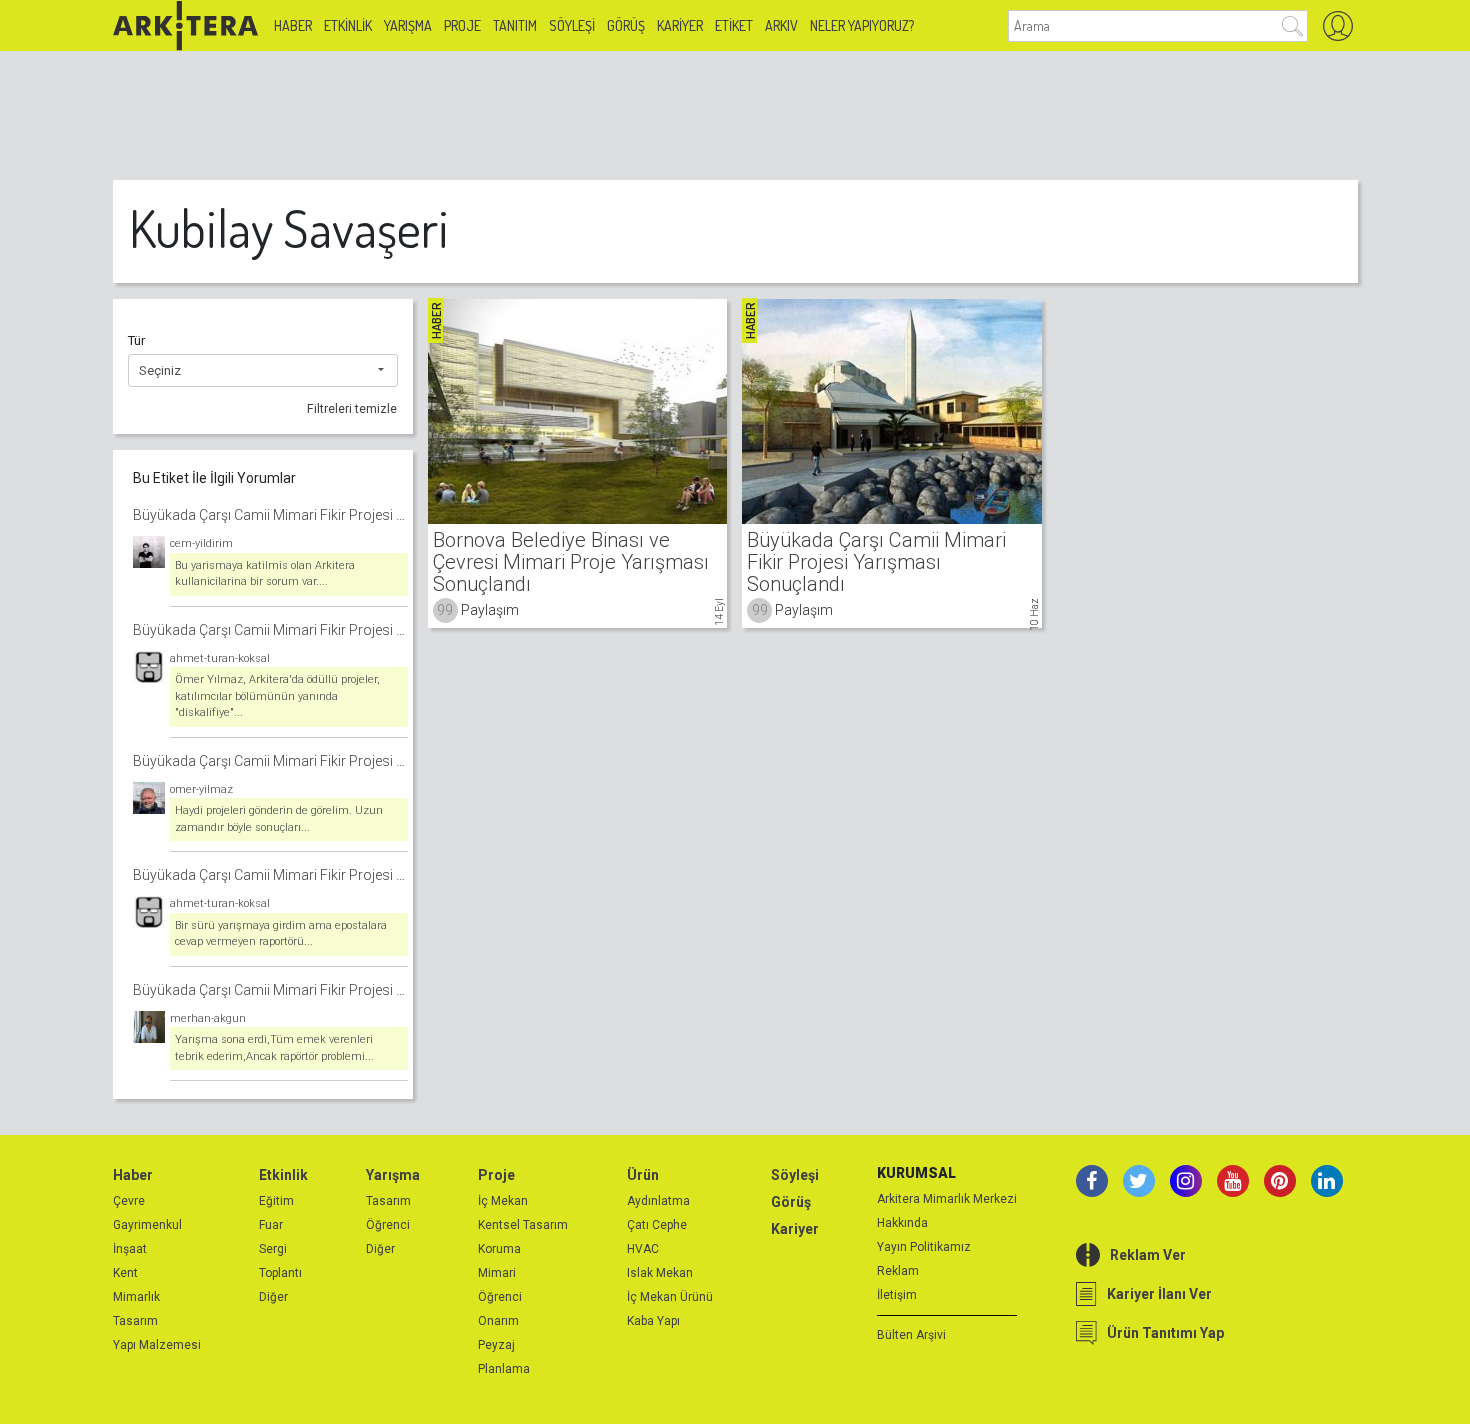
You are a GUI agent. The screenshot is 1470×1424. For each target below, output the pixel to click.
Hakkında (902, 1223)
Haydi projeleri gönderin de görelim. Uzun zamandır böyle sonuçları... (279, 819)
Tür (136, 340)
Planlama (504, 1369)
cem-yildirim (201, 543)
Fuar (271, 1225)
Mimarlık (136, 1297)
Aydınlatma (658, 1201)
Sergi (273, 1249)
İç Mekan (503, 1201)
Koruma (499, 1249)
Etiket (734, 25)
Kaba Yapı (653, 1321)
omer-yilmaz (201, 789)
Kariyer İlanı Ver (1159, 1294)
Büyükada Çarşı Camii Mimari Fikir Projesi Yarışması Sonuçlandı (270, 515)
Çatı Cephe (657, 1225)
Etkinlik (348, 25)
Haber (293, 25)
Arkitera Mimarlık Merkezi (947, 1199)
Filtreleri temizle (352, 409)
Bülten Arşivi (911, 1335)
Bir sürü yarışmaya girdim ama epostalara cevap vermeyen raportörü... (281, 934)
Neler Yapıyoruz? (862, 25)
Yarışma (408, 25)
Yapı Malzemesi (157, 1345)
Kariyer (680, 25)
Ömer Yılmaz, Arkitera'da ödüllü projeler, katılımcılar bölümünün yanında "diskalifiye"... (277, 696)
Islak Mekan (660, 1273)
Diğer (273, 1297)
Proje (462, 25)
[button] (263, 371)
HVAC (643, 1249)
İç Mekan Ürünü (670, 1297)
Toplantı (280, 1273)
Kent (125, 1273)
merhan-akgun (208, 1018)
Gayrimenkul (147, 1225)
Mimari (497, 1273)
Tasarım (135, 1321)
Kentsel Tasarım (523, 1225)
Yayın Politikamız (924, 1247)
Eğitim (276, 1201)
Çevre (129, 1201)
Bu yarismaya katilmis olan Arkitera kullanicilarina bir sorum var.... (265, 574)
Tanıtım (515, 25)
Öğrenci (388, 1225)
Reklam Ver (1148, 1255)
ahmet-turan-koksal (220, 658)
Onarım (498, 1321)
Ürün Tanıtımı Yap (1165, 1333)
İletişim (897, 1295)
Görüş (626, 25)
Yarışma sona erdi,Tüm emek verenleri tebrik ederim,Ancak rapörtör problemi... (274, 1048)
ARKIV (781, 25)
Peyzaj (496, 1345)
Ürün (643, 1175)
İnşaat (130, 1249)
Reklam (898, 1271)
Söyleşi (572, 25)
